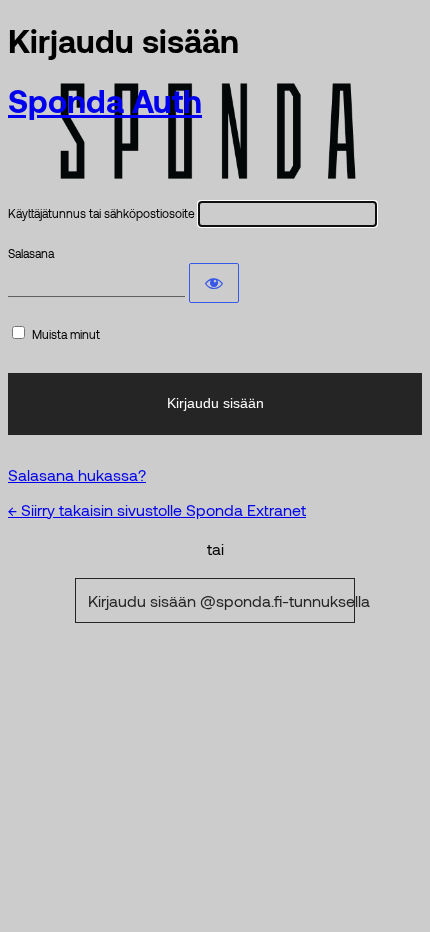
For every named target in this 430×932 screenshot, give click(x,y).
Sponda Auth (105, 100)
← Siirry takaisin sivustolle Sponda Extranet (157, 509)
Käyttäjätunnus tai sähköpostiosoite (101, 213)
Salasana (31, 253)
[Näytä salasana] (214, 283)
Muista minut (66, 334)
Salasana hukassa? (77, 474)
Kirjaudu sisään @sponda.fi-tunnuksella (221, 600)
